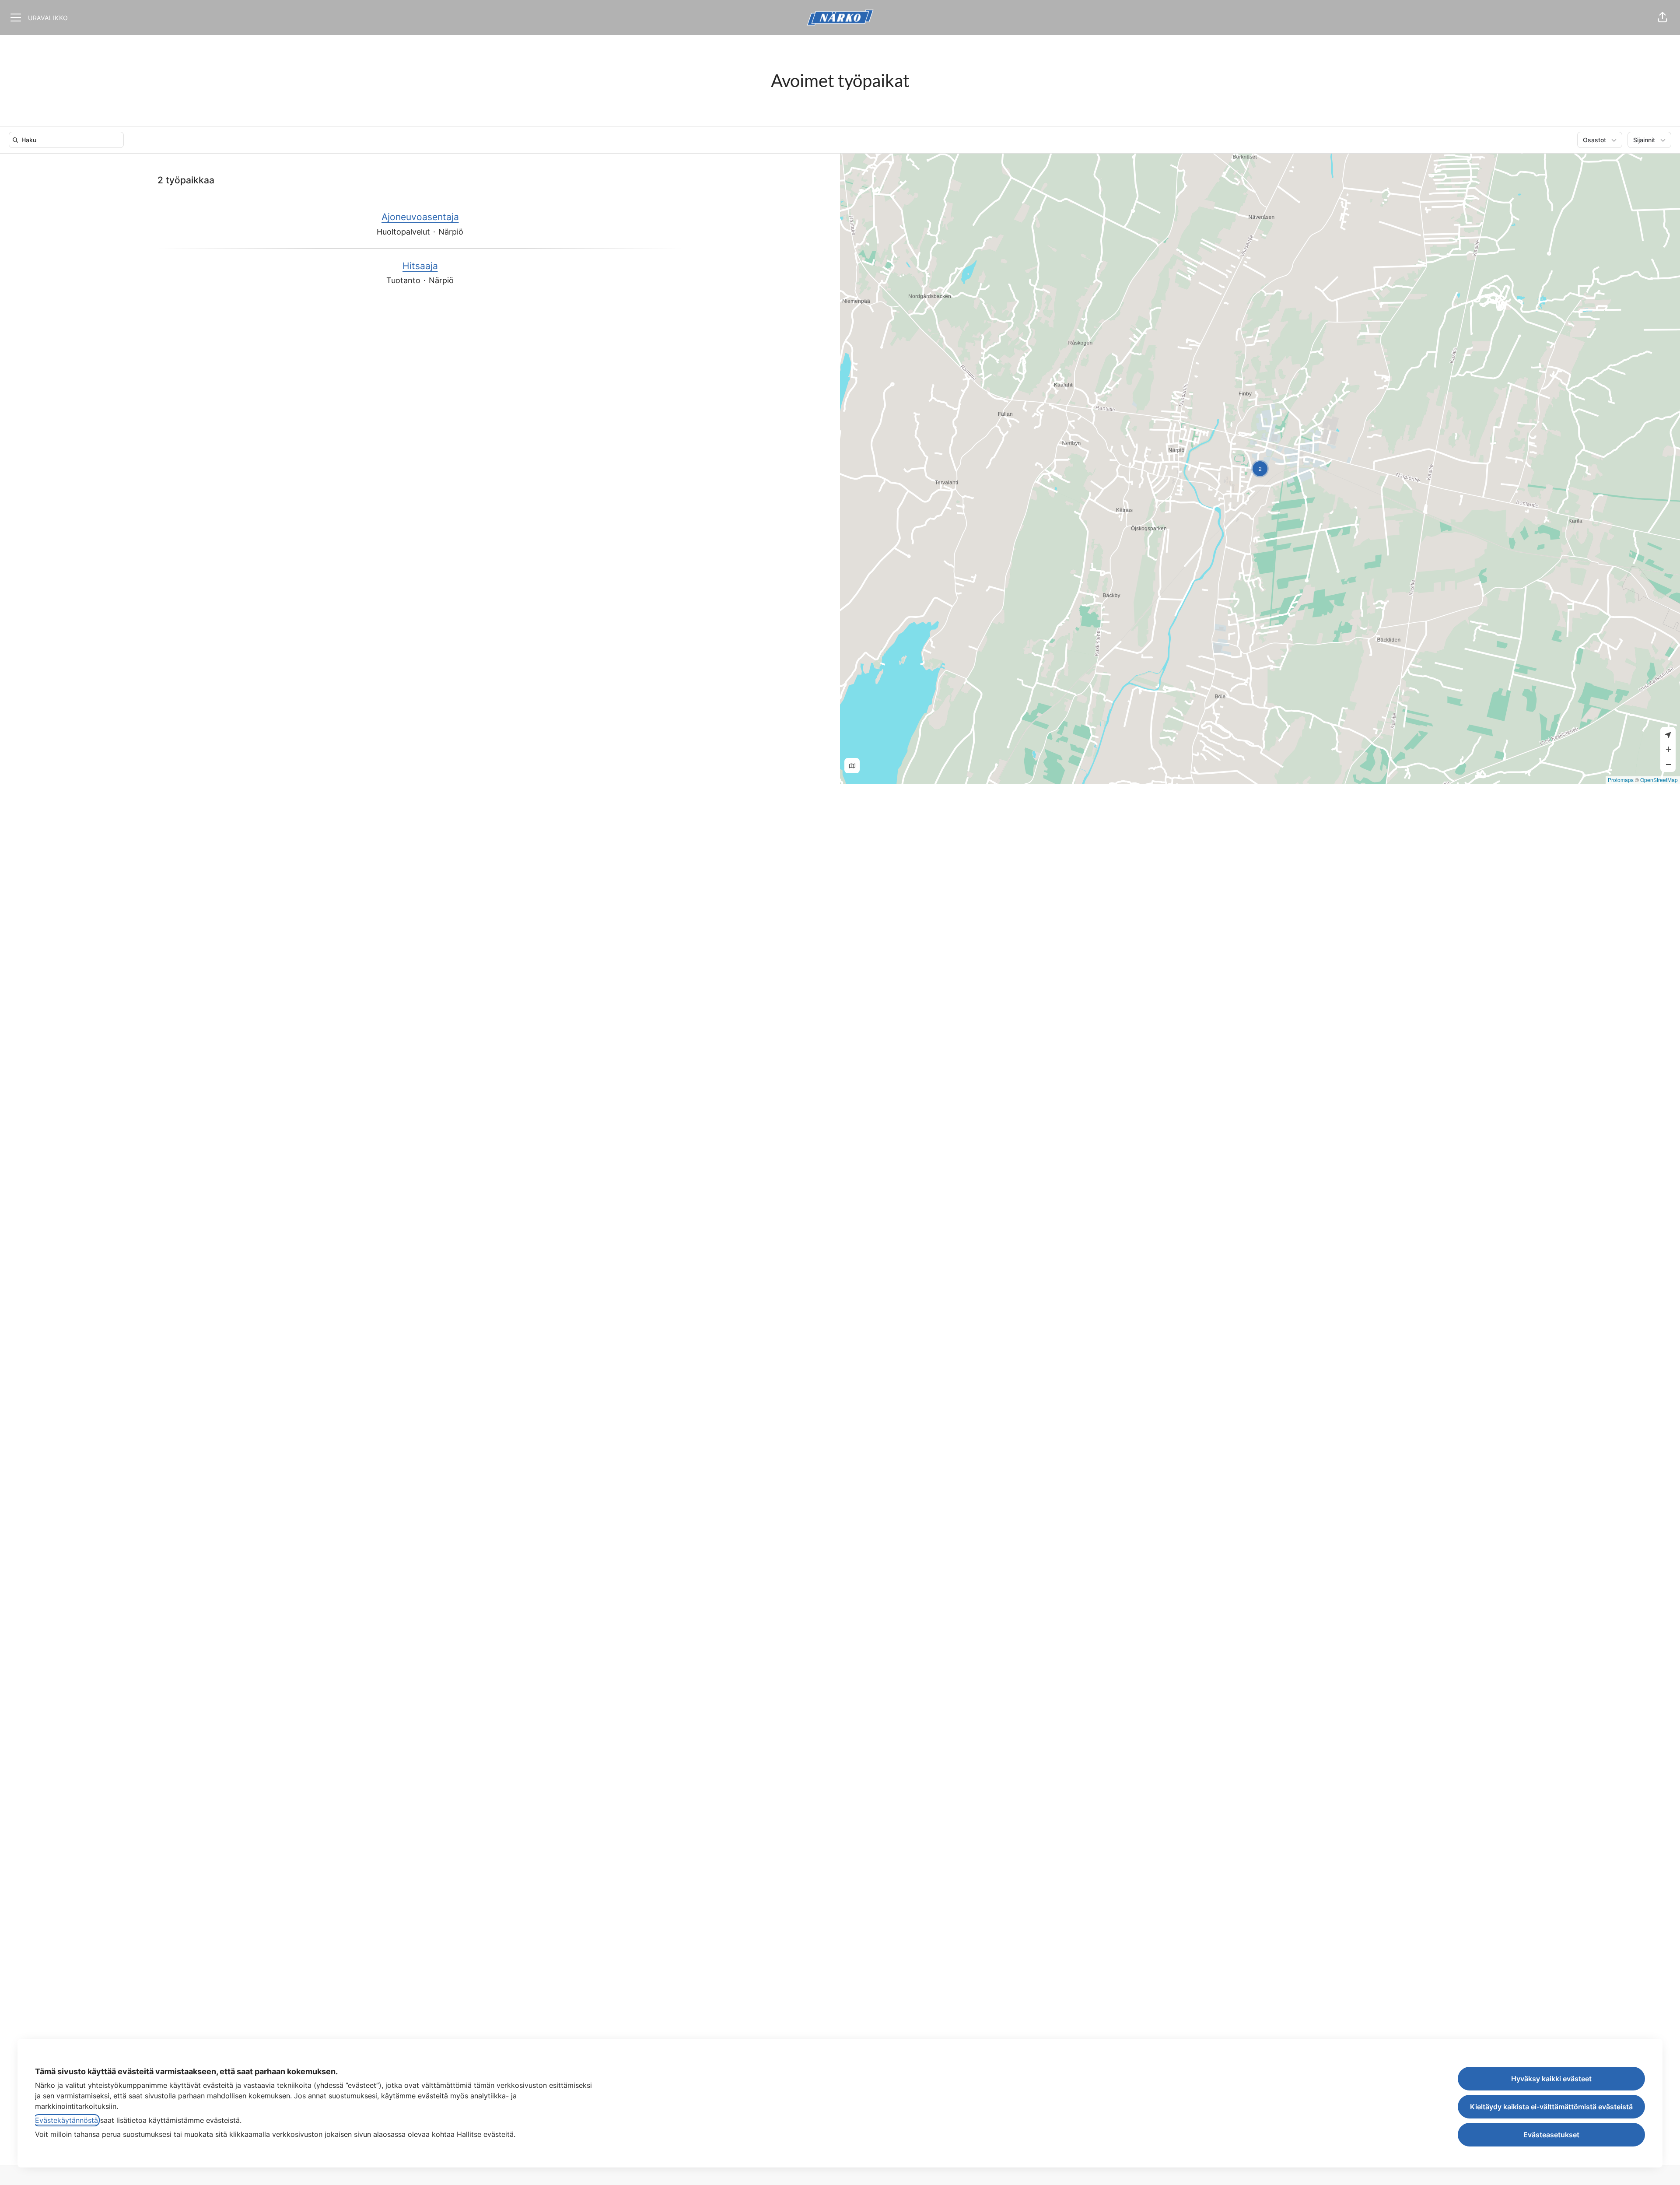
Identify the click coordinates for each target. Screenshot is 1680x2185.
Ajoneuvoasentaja (420, 217)
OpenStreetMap (1659, 780)
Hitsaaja (420, 266)
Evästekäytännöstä (66, 2120)
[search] (68, 140)
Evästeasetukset (1551, 2135)
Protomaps (1621, 780)
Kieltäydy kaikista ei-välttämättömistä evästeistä (1551, 2107)
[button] (1662, 18)
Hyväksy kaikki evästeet (1551, 2079)
